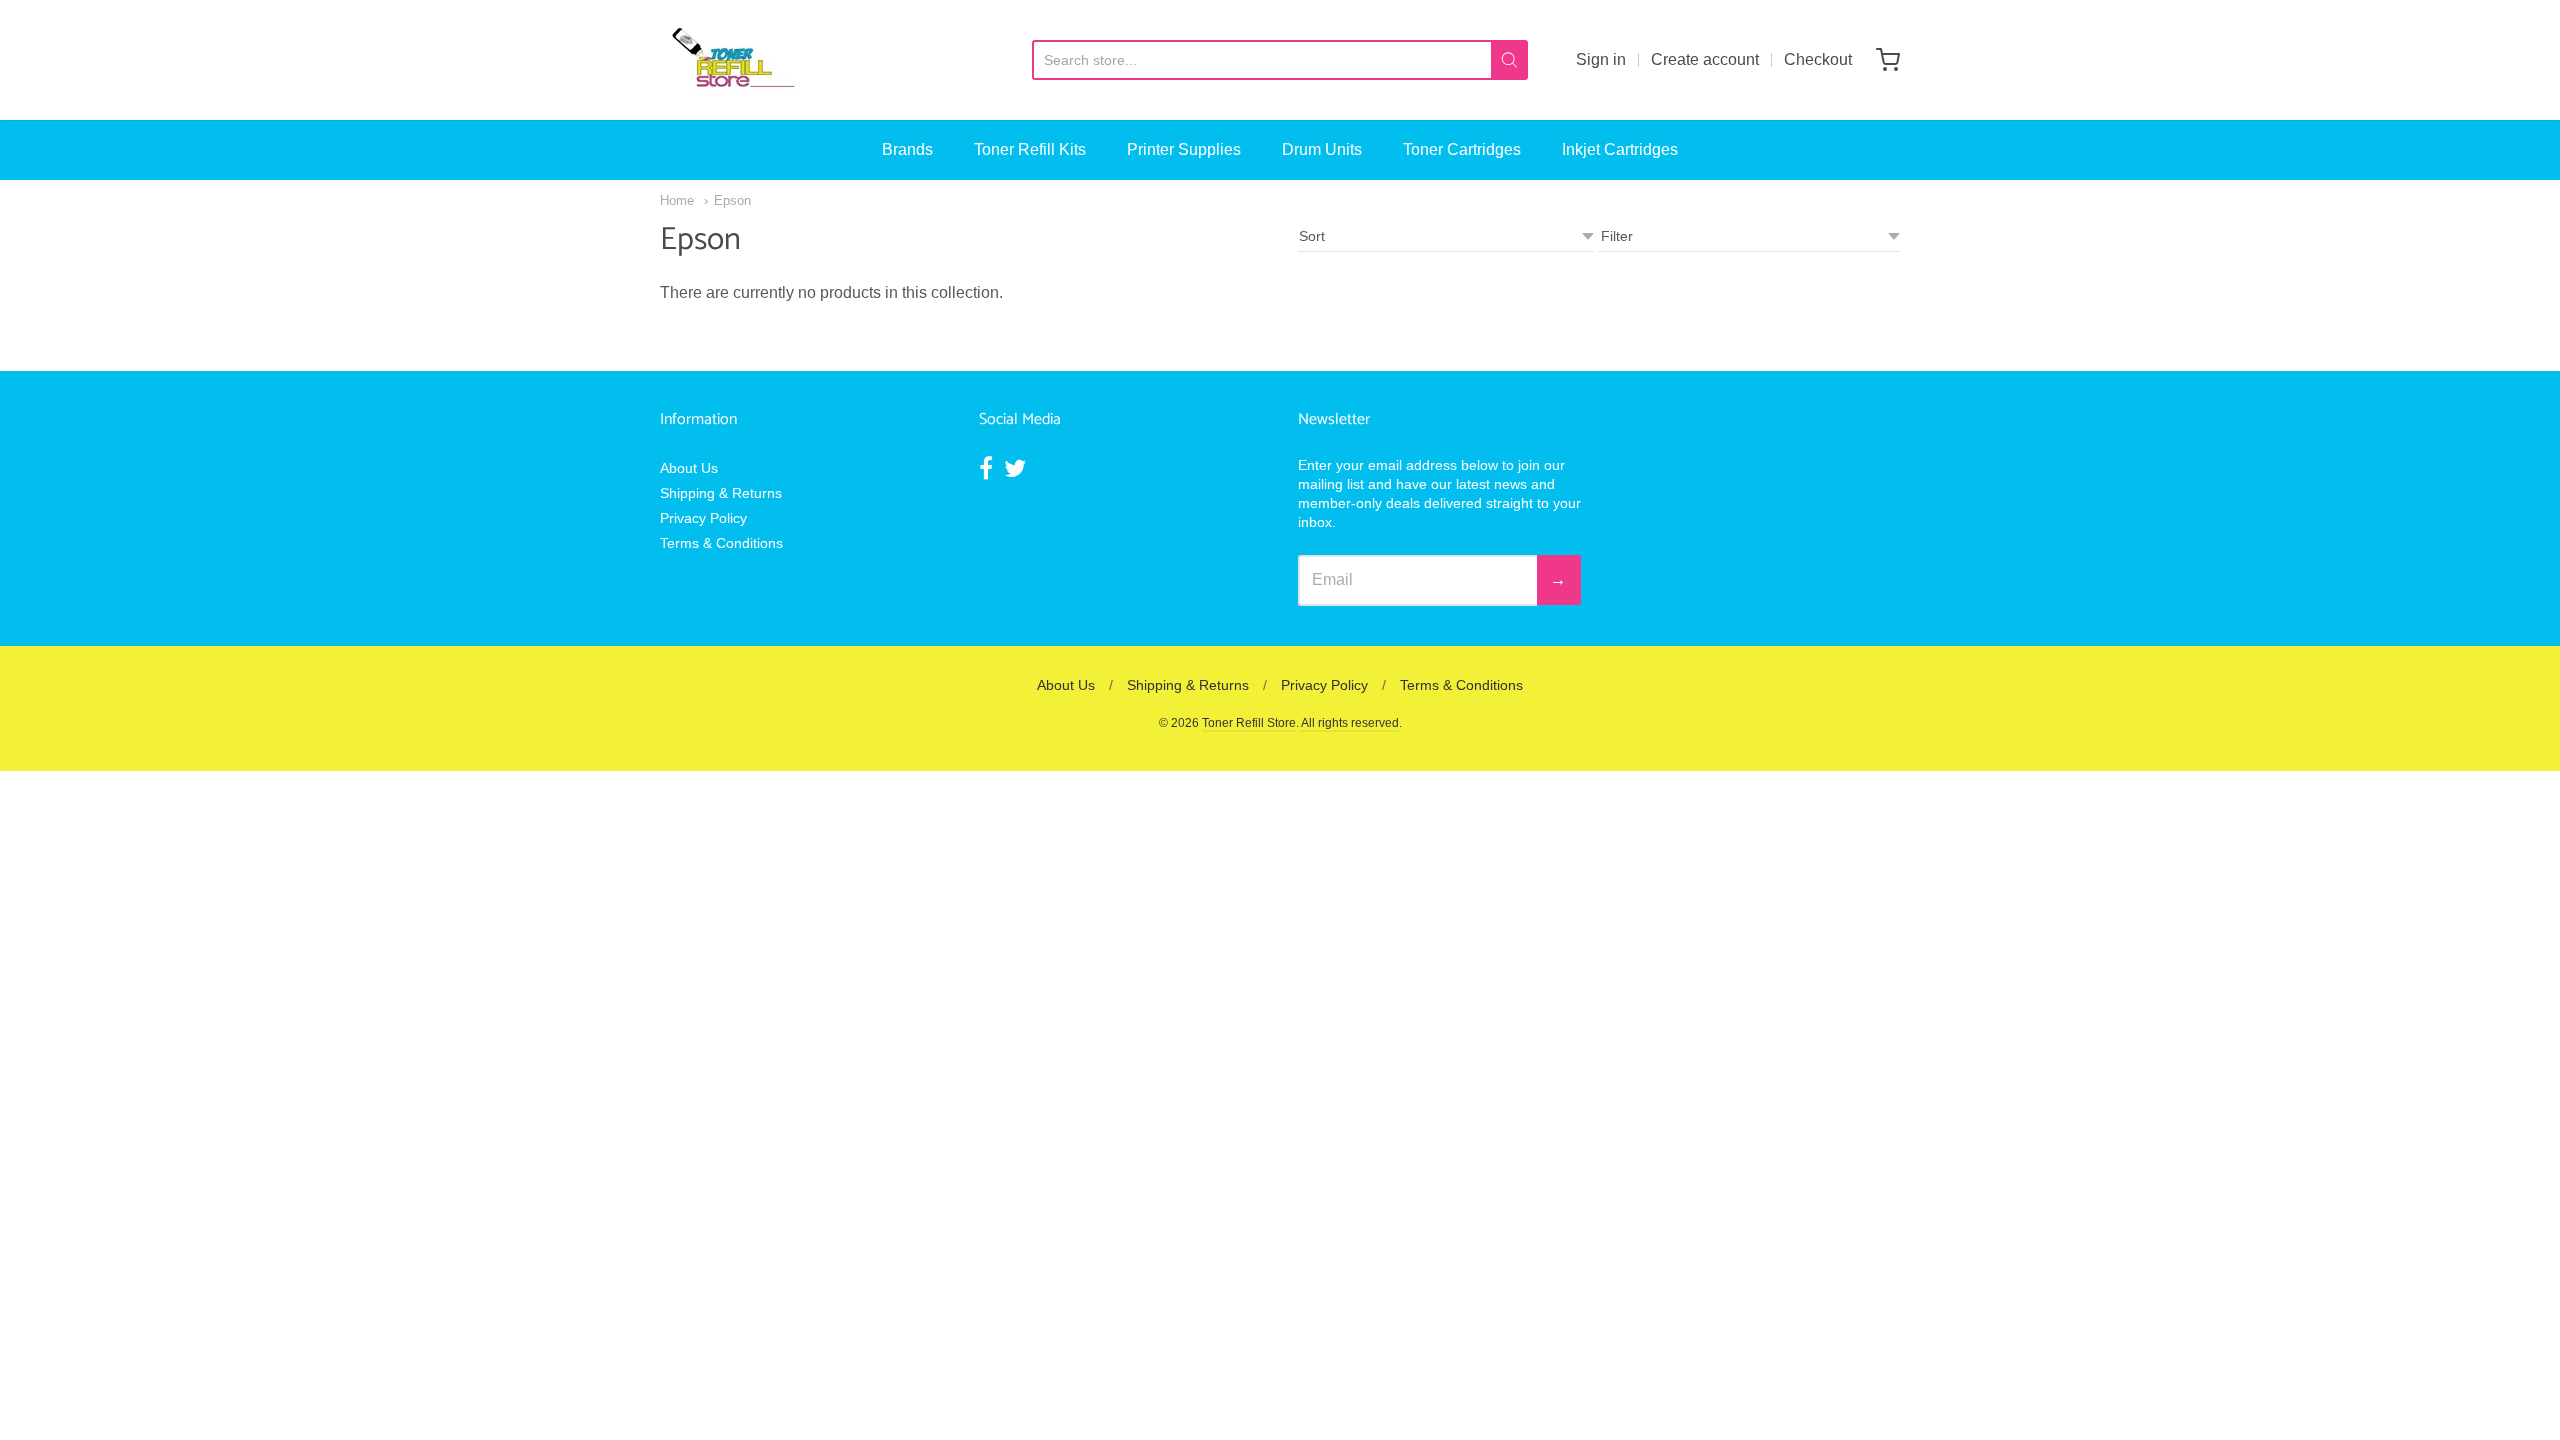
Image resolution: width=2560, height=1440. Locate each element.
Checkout (1818, 59)
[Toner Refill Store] (732, 60)
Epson (732, 200)
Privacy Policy (703, 518)
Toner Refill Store (1249, 723)
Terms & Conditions (721, 543)
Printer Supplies (1184, 149)
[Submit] (1509, 60)
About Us (689, 468)
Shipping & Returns (721, 493)
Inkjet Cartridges (1620, 149)
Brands (907, 149)
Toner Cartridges (1462, 149)
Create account (1705, 59)
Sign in (1601, 59)
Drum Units (1322, 149)
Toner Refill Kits (1030, 149)
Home (677, 200)
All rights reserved (1350, 723)
